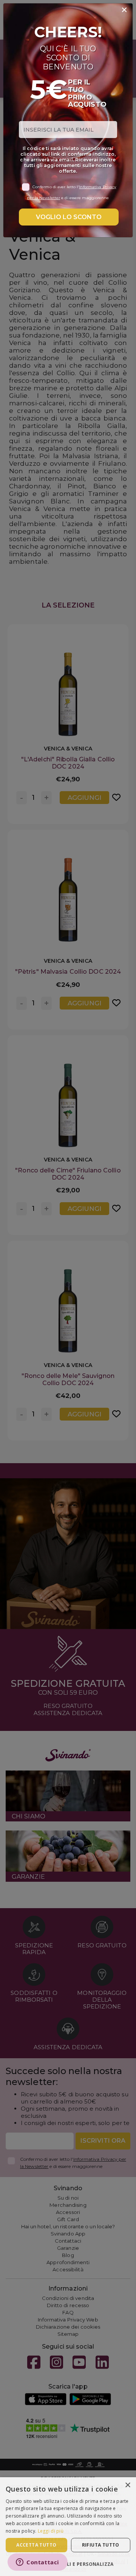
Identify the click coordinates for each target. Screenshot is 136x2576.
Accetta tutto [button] (36, 2545)
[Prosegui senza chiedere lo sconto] (124, 10)
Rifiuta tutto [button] (101, 2545)
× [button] (127, 2485)
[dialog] (68, 2527)
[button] (68, 2564)
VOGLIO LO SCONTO (69, 217)
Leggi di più (51, 2531)
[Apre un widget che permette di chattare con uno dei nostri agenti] (38, 2563)
